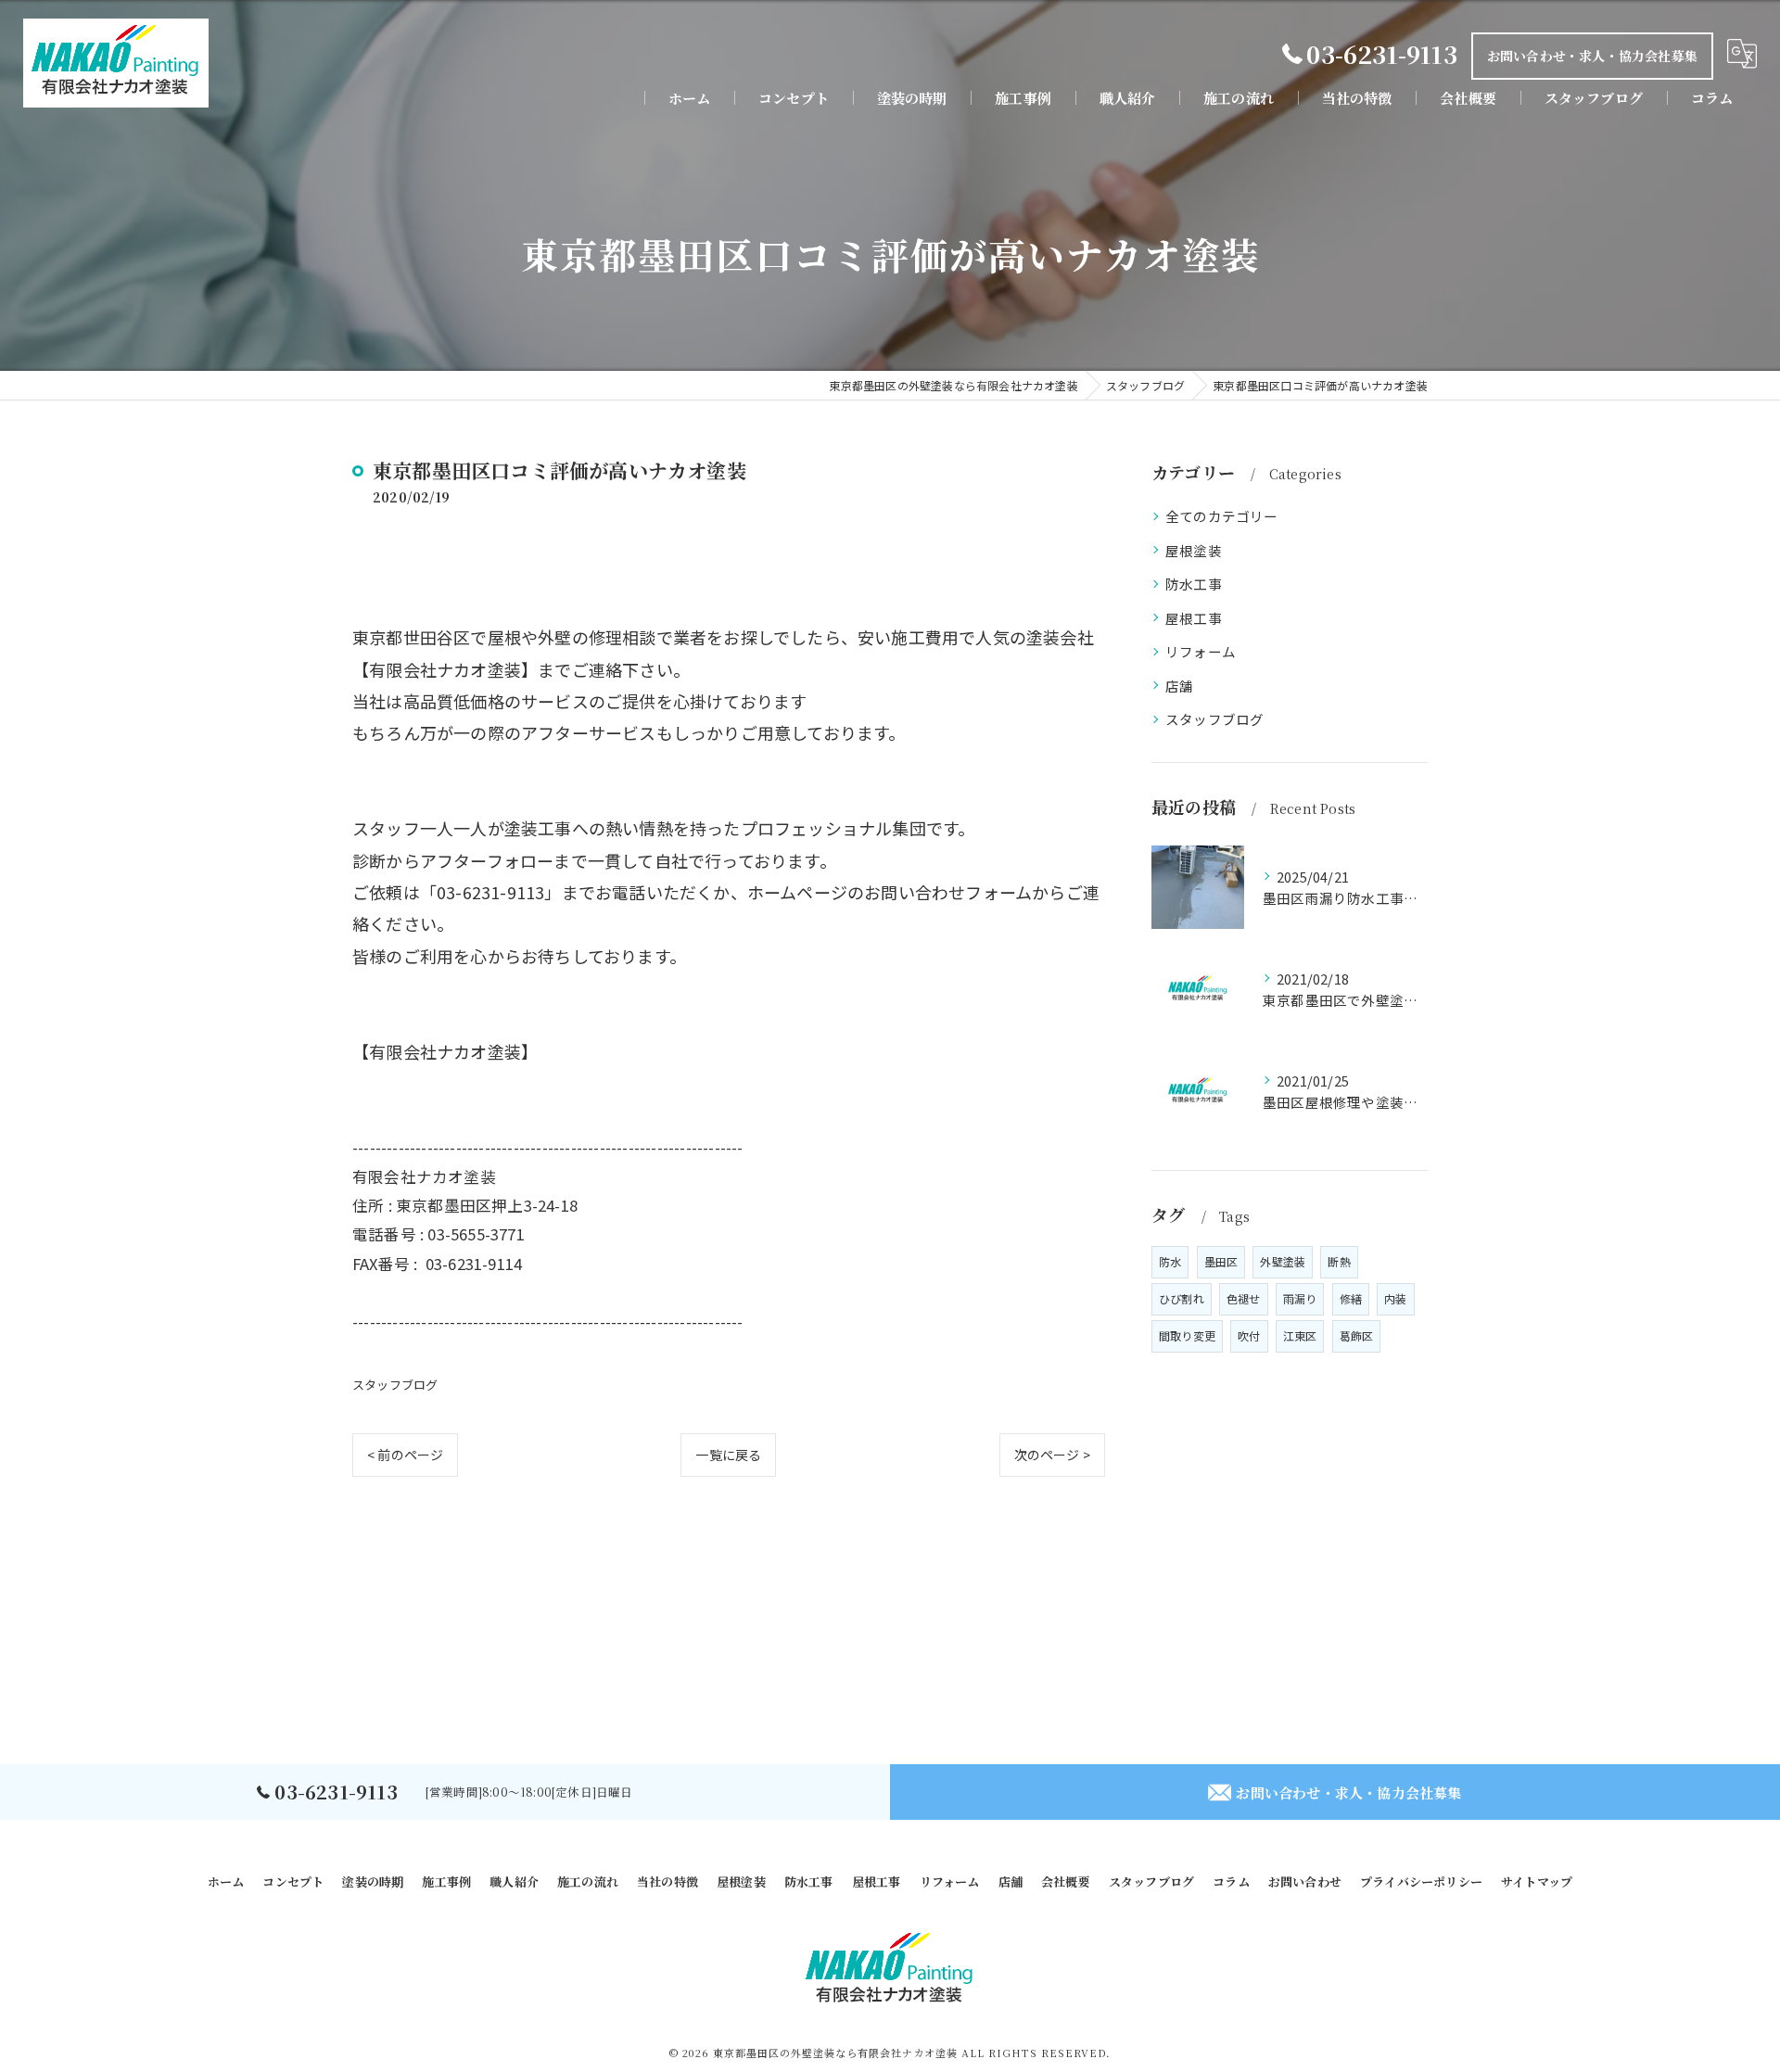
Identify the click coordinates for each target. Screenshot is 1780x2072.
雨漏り (1300, 1298)
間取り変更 (1187, 1335)
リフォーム (1201, 651)
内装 (1395, 1298)
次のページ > (1052, 1455)
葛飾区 (1357, 1335)
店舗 (1179, 686)
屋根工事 (1194, 618)
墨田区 (1221, 1261)
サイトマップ (1537, 1881)
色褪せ (1244, 1298)
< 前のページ (405, 1455)
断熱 (1339, 1261)
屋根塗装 (1194, 550)
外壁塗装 (1283, 1261)
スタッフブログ (395, 1385)
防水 (1170, 1261)
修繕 (1351, 1298)
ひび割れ (1182, 1298)
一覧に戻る (728, 1455)
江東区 (1300, 1335)
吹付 (1249, 1335)
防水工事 (1194, 584)
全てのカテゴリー (1222, 516)
